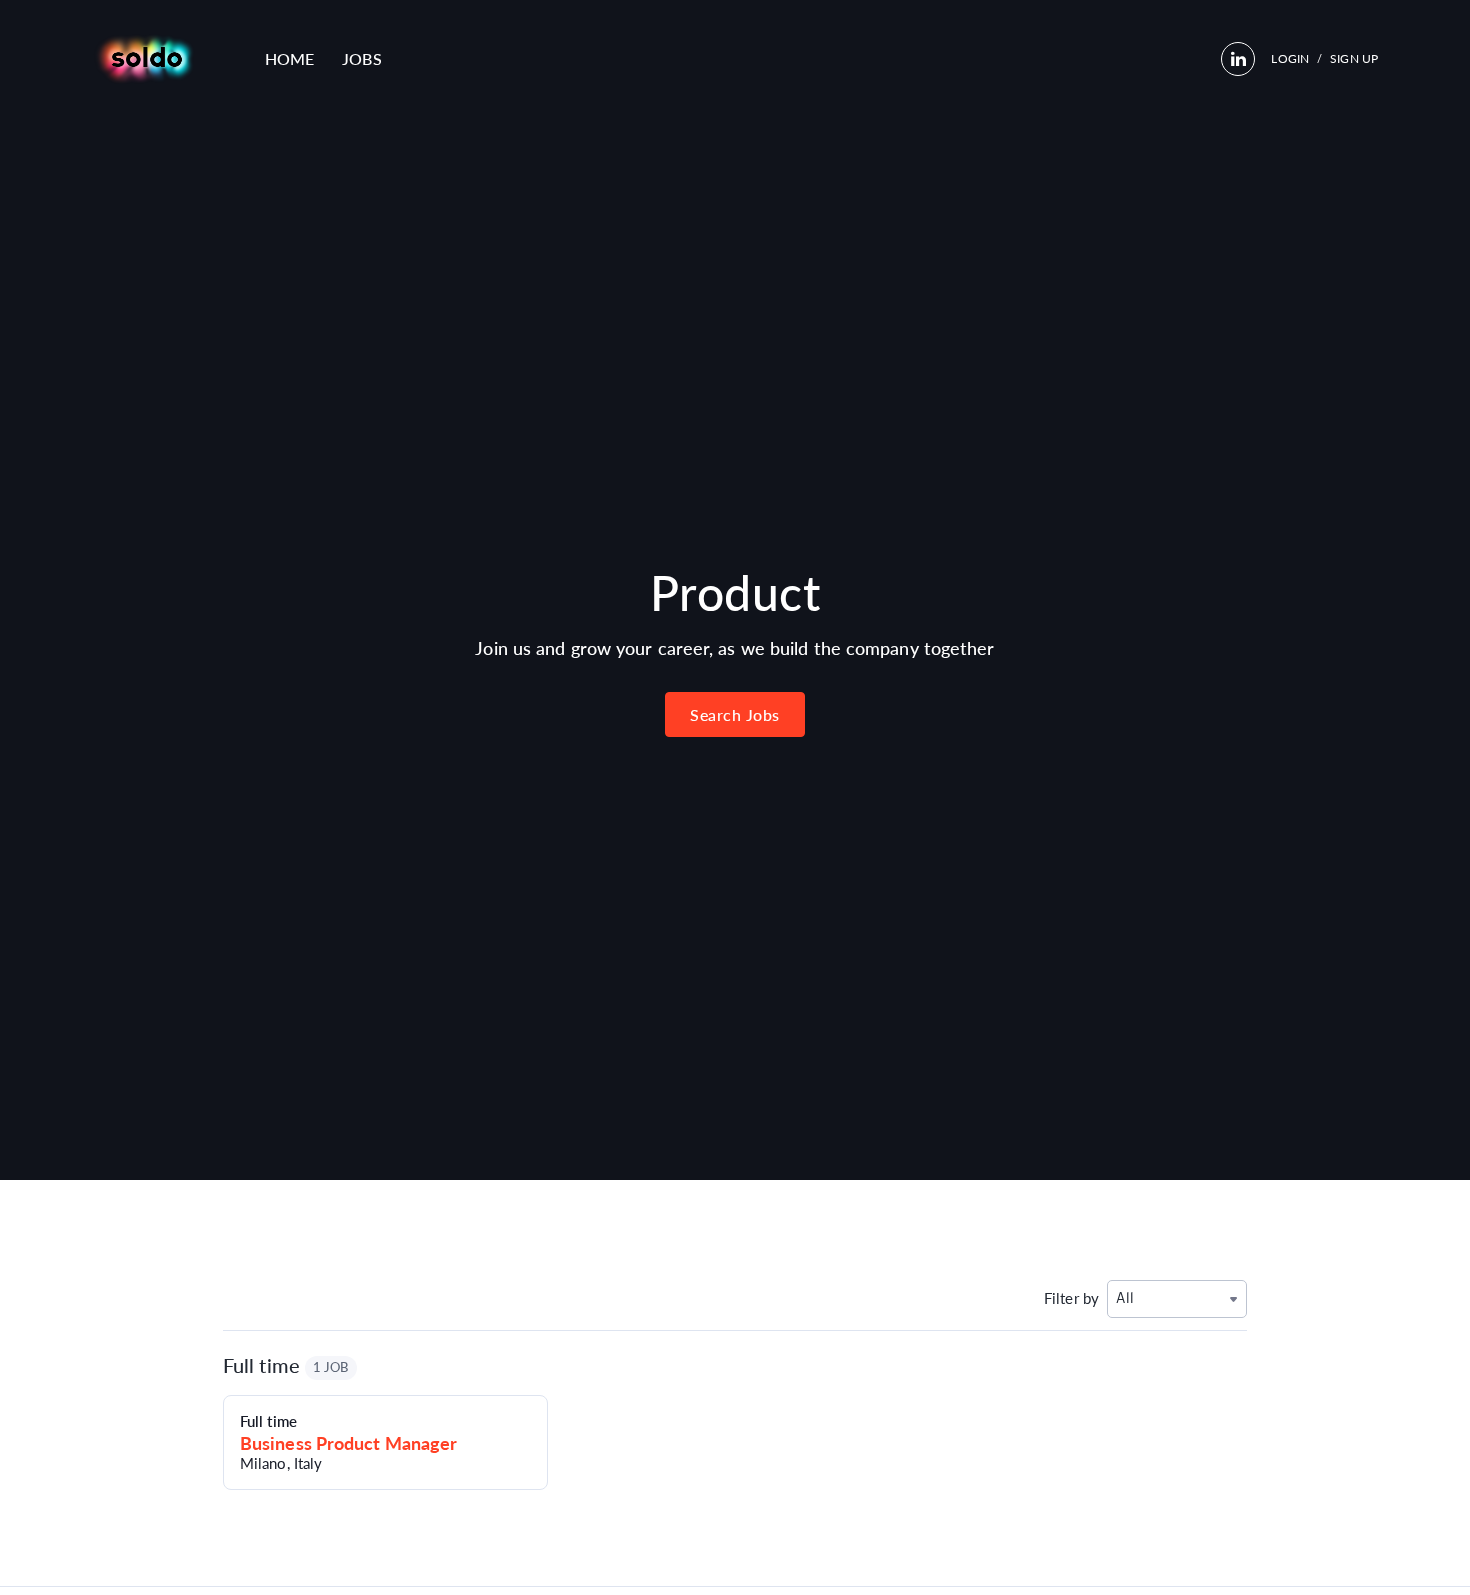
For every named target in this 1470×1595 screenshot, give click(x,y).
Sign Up (1354, 58)
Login (1290, 58)
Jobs (361, 58)
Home (289, 58)
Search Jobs (735, 714)
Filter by (1071, 1298)
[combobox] (1177, 1298)
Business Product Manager (348, 1443)
